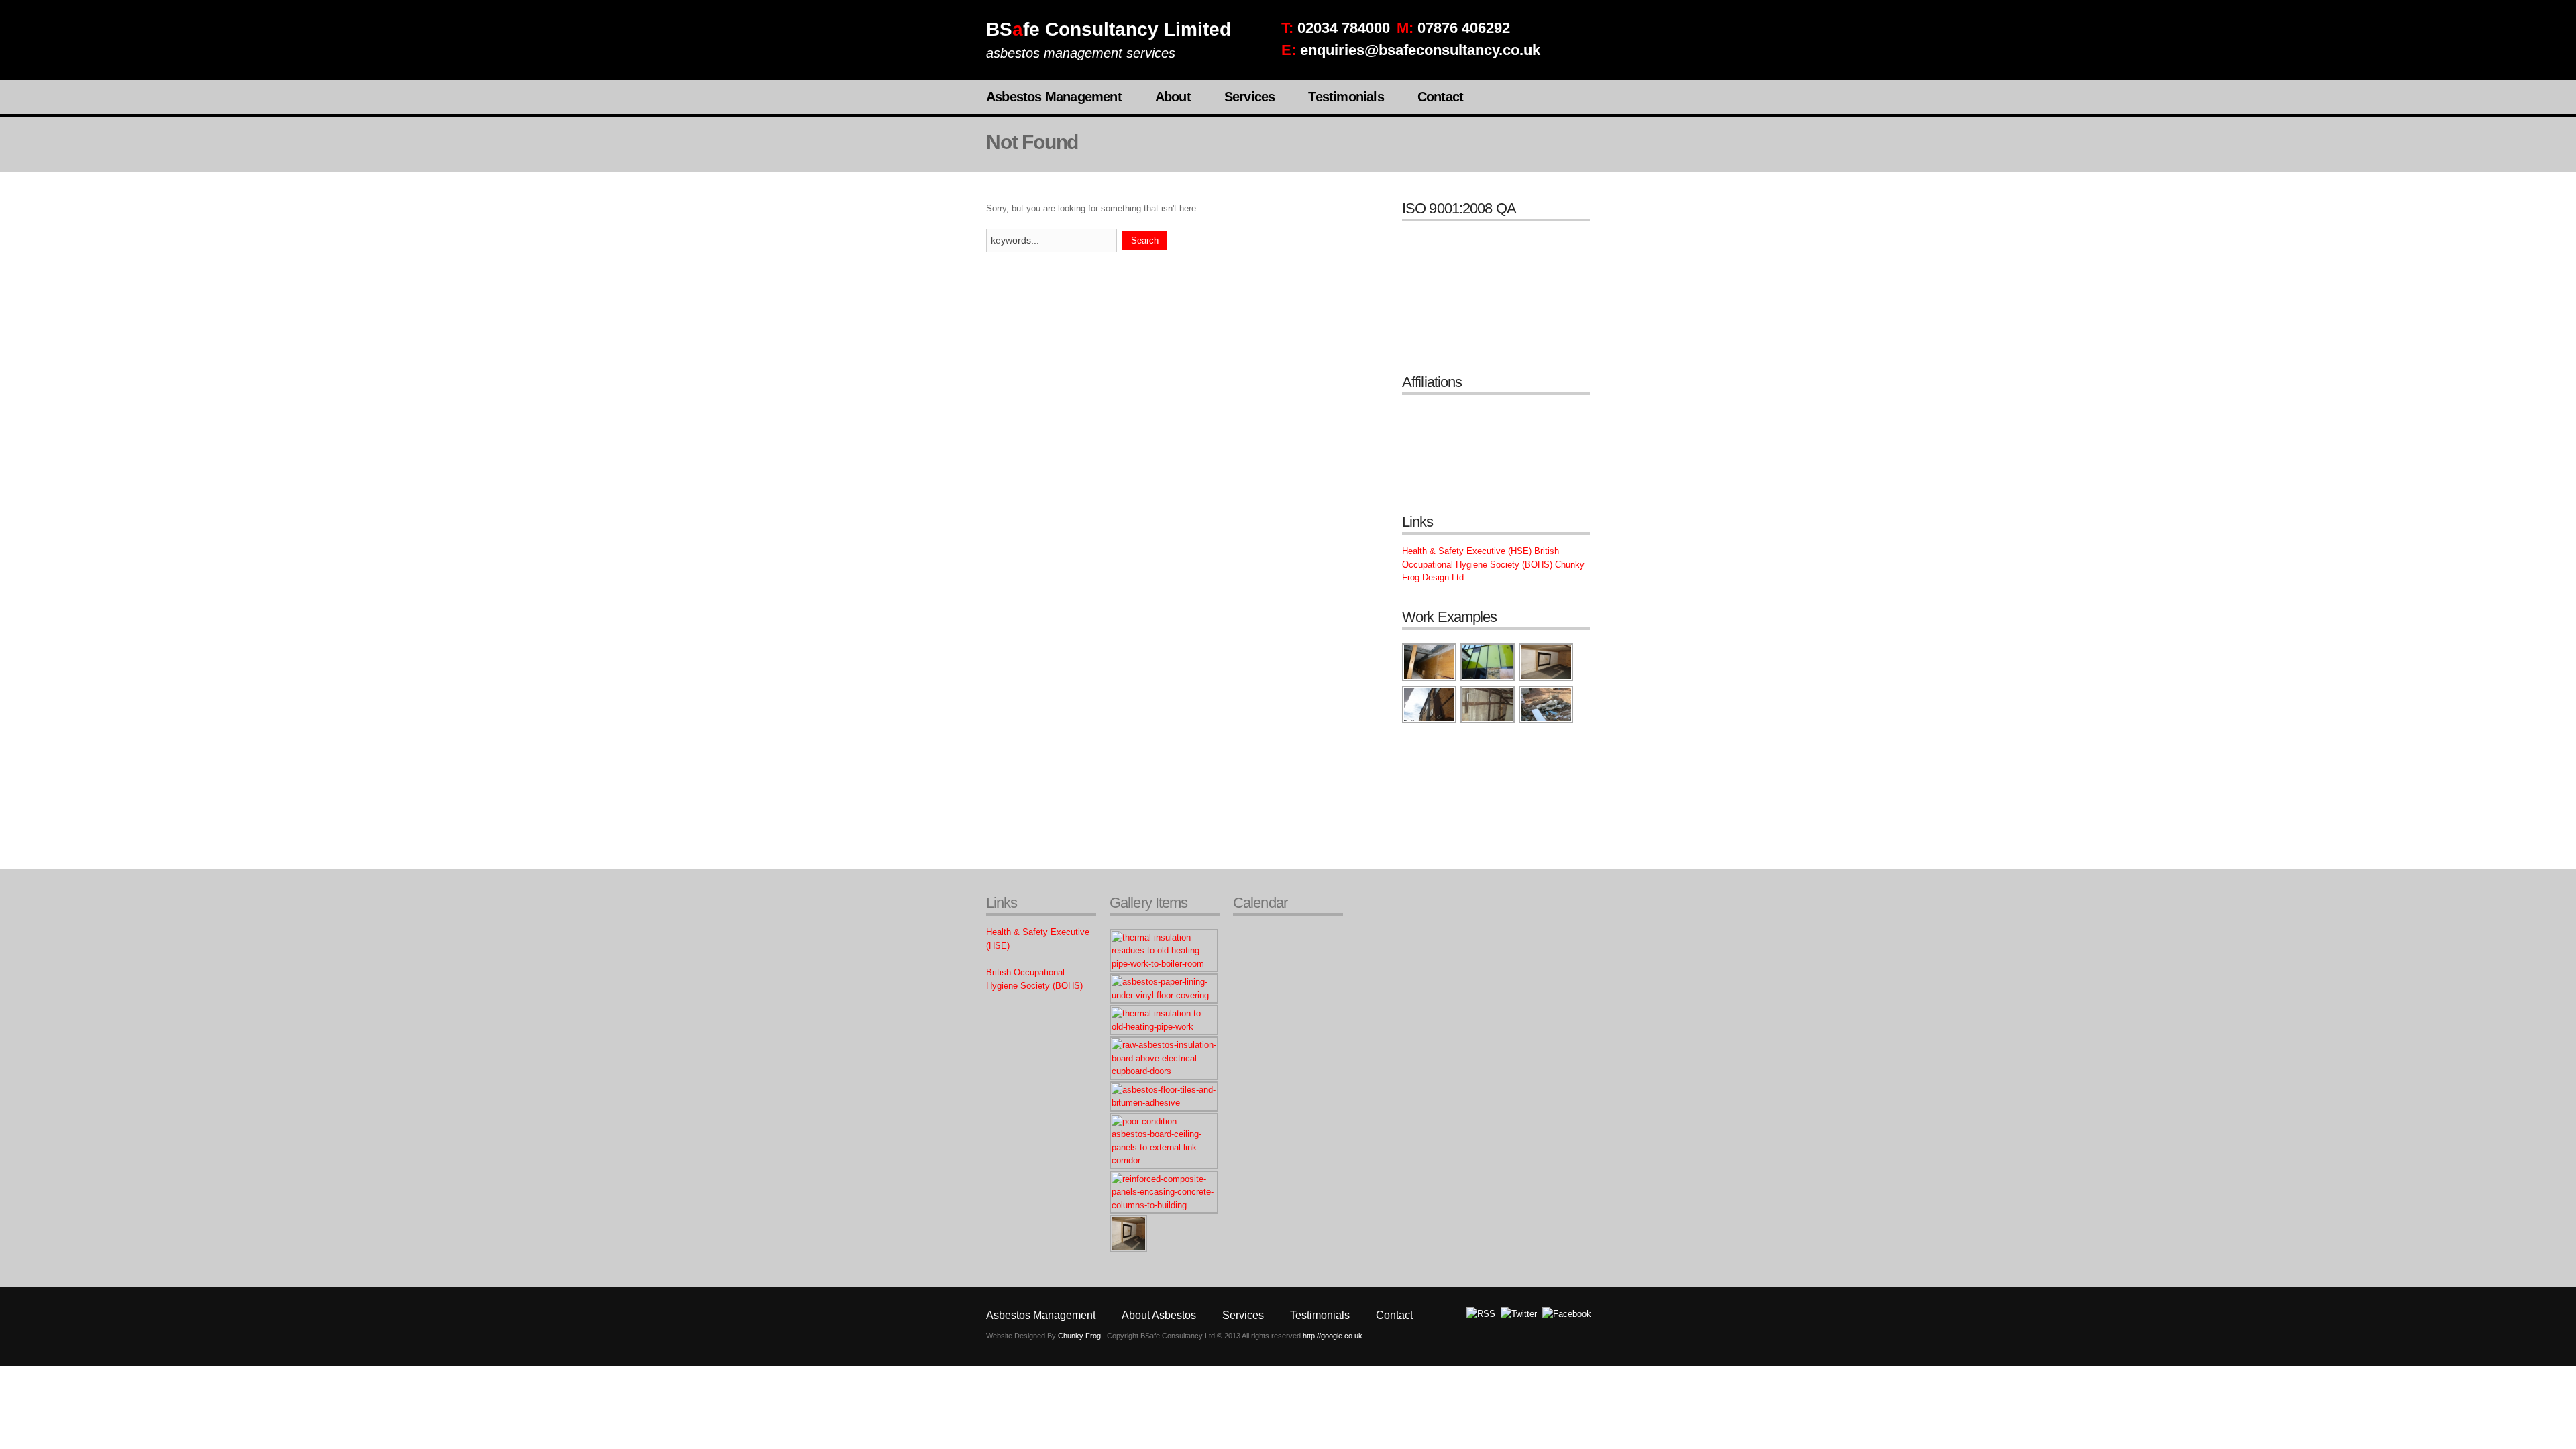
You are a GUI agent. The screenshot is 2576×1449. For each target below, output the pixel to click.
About (1173, 97)
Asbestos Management (1054, 97)
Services (1250, 97)
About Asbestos (1159, 1315)
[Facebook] (1567, 1314)
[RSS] (1481, 1314)
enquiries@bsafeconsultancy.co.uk (1420, 50)
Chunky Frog (1079, 1336)
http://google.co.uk (1333, 1336)
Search (1145, 240)
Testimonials (1346, 97)
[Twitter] (1519, 1314)
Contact (1440, 97)
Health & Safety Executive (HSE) (1467, 551)
